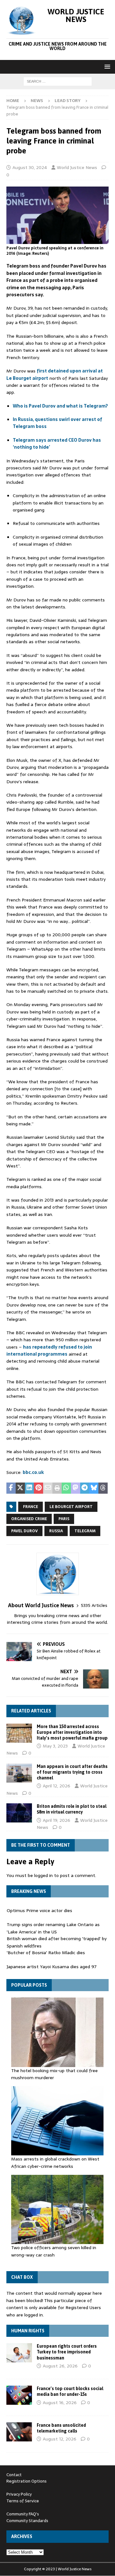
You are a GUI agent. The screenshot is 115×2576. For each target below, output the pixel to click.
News (37, 101)
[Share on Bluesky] (94, 1488)
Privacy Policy (19, 2494)
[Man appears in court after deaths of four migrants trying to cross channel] (19, 1773)
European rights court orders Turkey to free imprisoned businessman (67, 2352)
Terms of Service (23, 2501)
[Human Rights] (19, 2353)
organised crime (29, 1519)
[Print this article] (57, 1488)
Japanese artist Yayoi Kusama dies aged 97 (52, 1967)
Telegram (85, 1531)
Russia (56, 1531)
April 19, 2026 (57, 1820)
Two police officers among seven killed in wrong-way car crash (54, 2251)
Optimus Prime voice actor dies (39, 1910)
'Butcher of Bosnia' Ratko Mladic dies (46, 1953)
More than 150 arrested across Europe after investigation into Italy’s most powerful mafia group (72, 1732)
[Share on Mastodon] (76, 1488)
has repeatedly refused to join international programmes (49, 1351)
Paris (64, 1519)
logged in (43, 1875)
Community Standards (27, 2521)
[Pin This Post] (38, 1488)
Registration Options (27, 2481)
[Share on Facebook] (11, 1488)
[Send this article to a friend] (48, 1488)
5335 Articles (94, 1605)
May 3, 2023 (55, 1746)
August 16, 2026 (60, 2403)
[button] (106, 66)
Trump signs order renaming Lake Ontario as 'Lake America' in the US (53, 1928)
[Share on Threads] (103, 1488)
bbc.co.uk (33, 1472)
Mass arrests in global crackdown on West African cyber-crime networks (55, 2162)
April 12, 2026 (57, 1786)
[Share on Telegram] (85, 1488)
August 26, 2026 (60, 2366)
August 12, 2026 (60, 2439)
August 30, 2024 (30, 167)
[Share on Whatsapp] (66, 1488)
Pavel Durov (24, 1531)
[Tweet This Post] (20, 1488)
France (31, 1507)
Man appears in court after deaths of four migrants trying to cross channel (72, 1772)
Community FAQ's (23, 2514)
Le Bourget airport (71, 1507)
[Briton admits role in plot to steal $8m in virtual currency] (19, 1813)
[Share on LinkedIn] (30, 1488)
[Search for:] (58, 81)
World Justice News (77, 167)
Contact (14, 2475)
